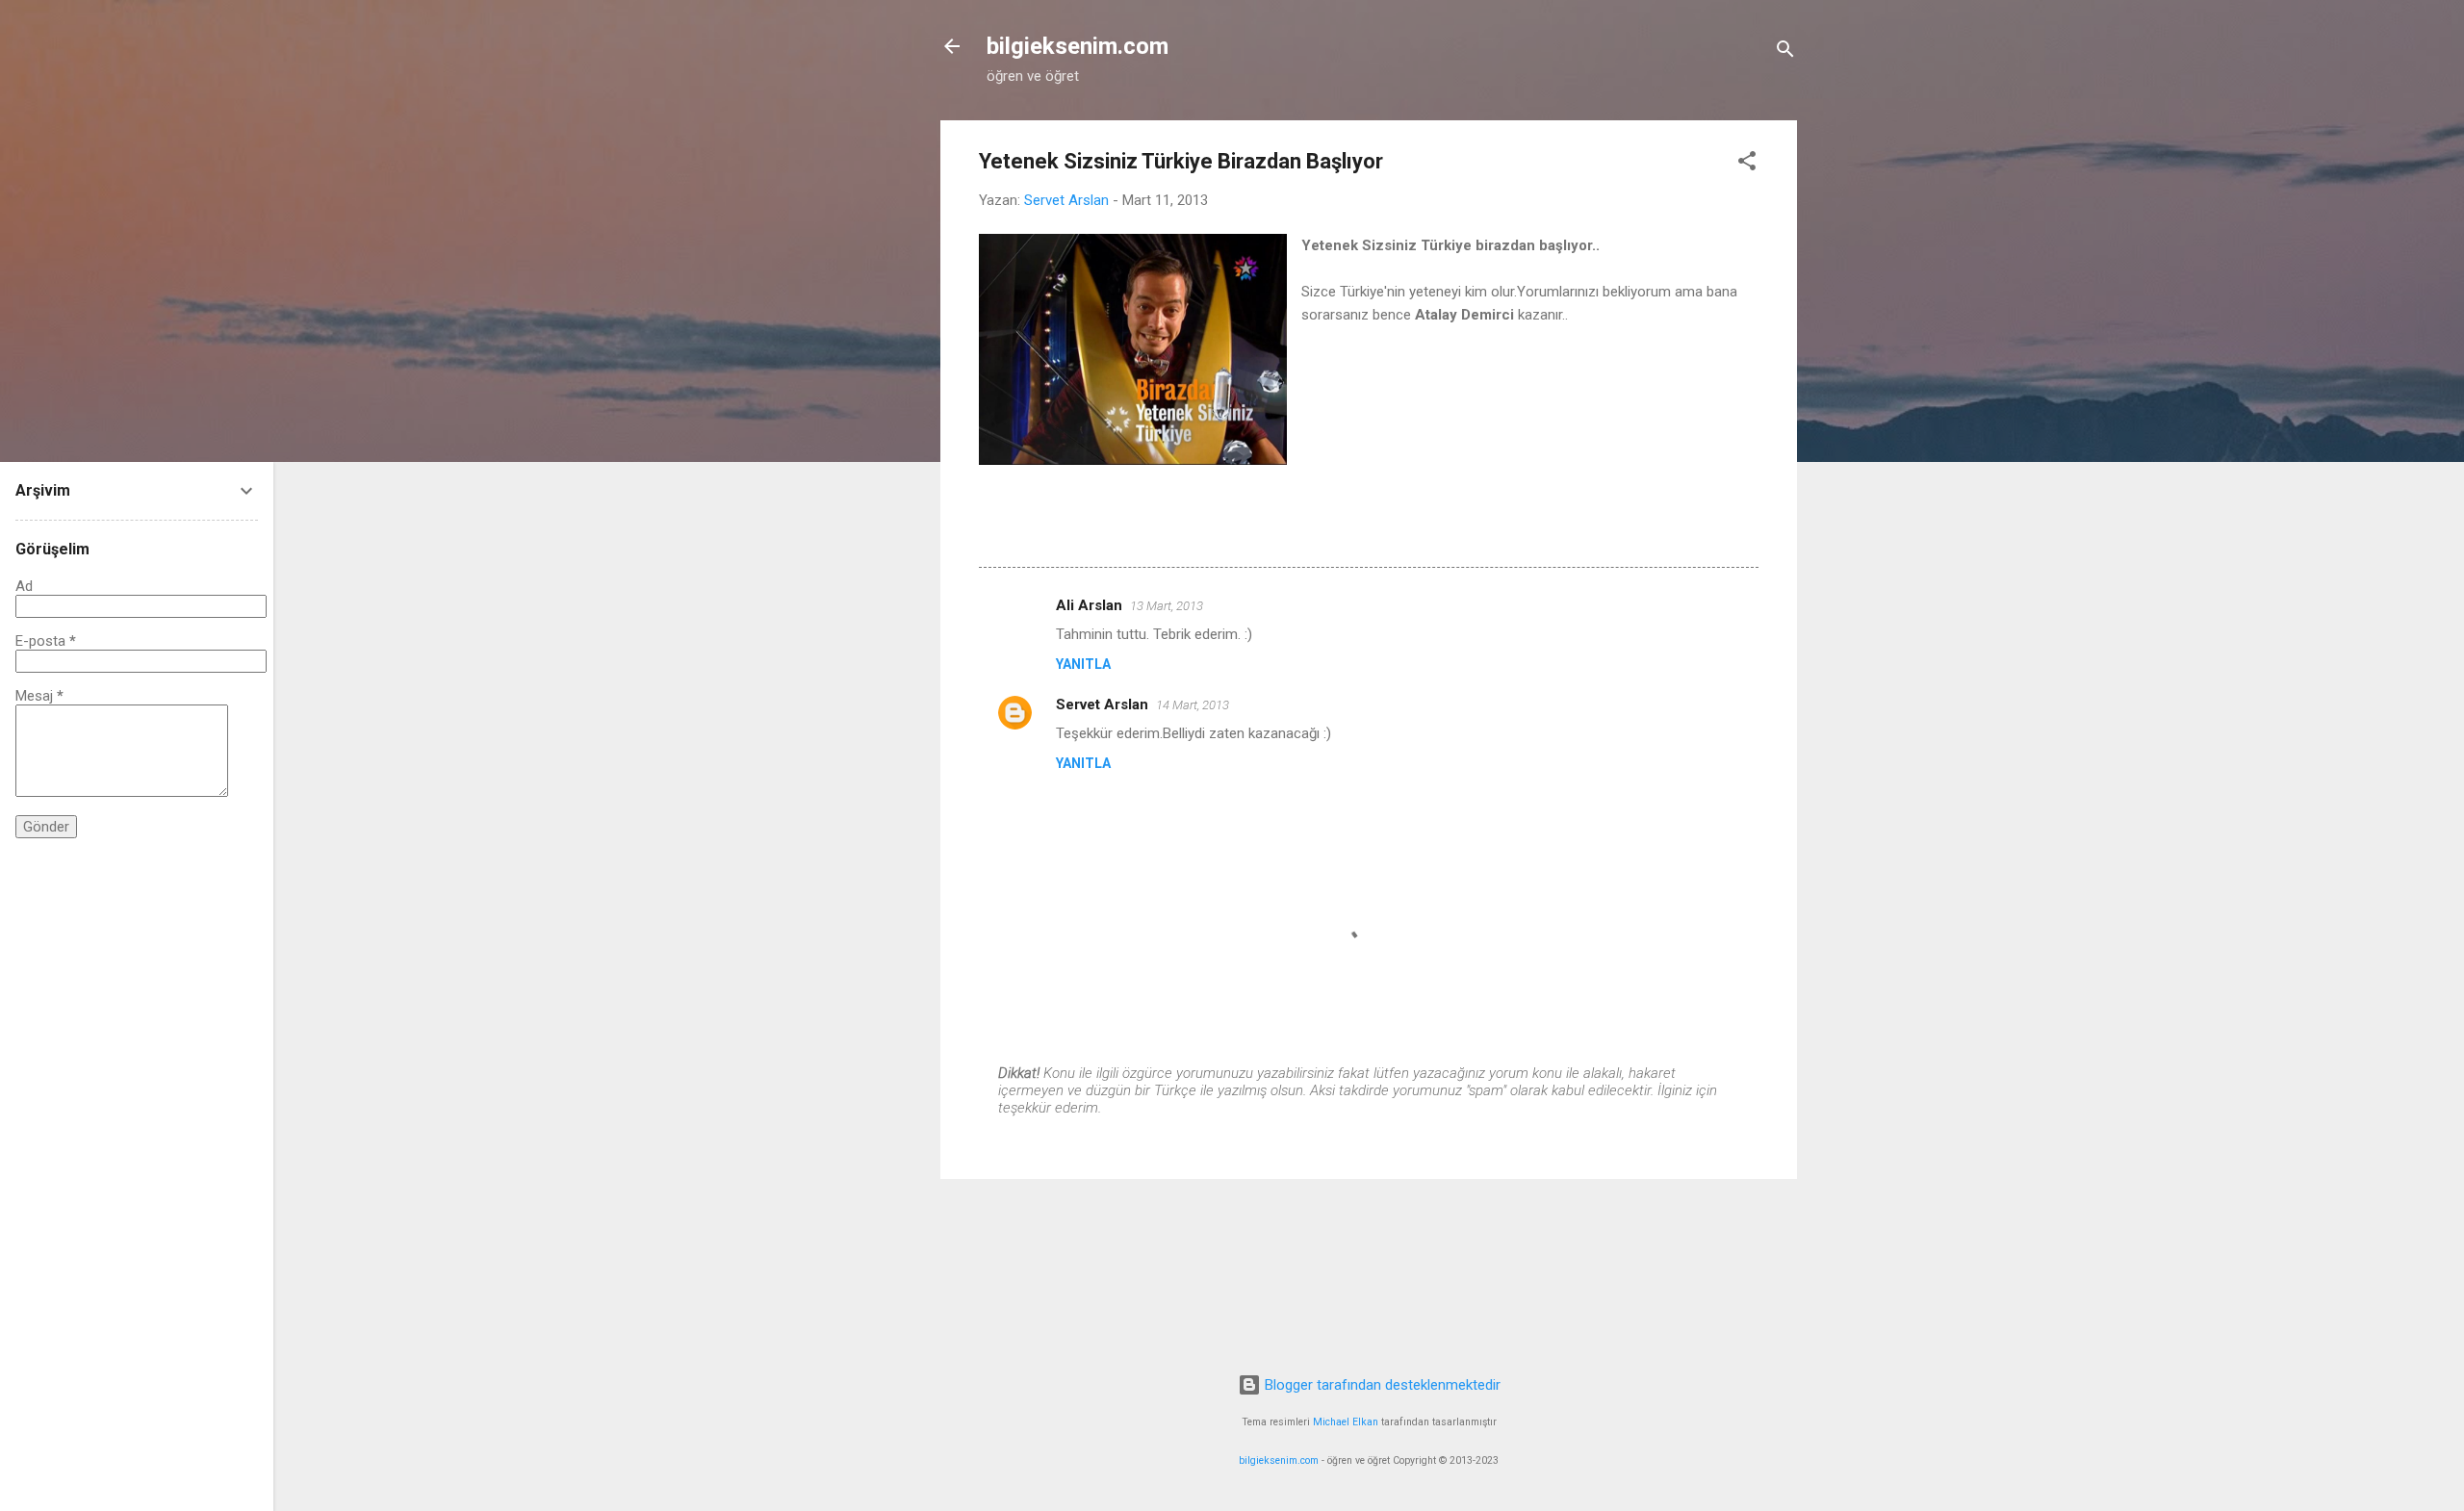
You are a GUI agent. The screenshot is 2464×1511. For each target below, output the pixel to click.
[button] (1747, 164)
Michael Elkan (1346, 1422)
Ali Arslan (1089, 605)
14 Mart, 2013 (1193, 705)
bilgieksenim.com (1078, 46)
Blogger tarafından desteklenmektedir (1381, 1385)
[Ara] (1785, 52)
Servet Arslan (1102, 704)
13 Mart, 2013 (1167, 606)
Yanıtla (1083, 664)
